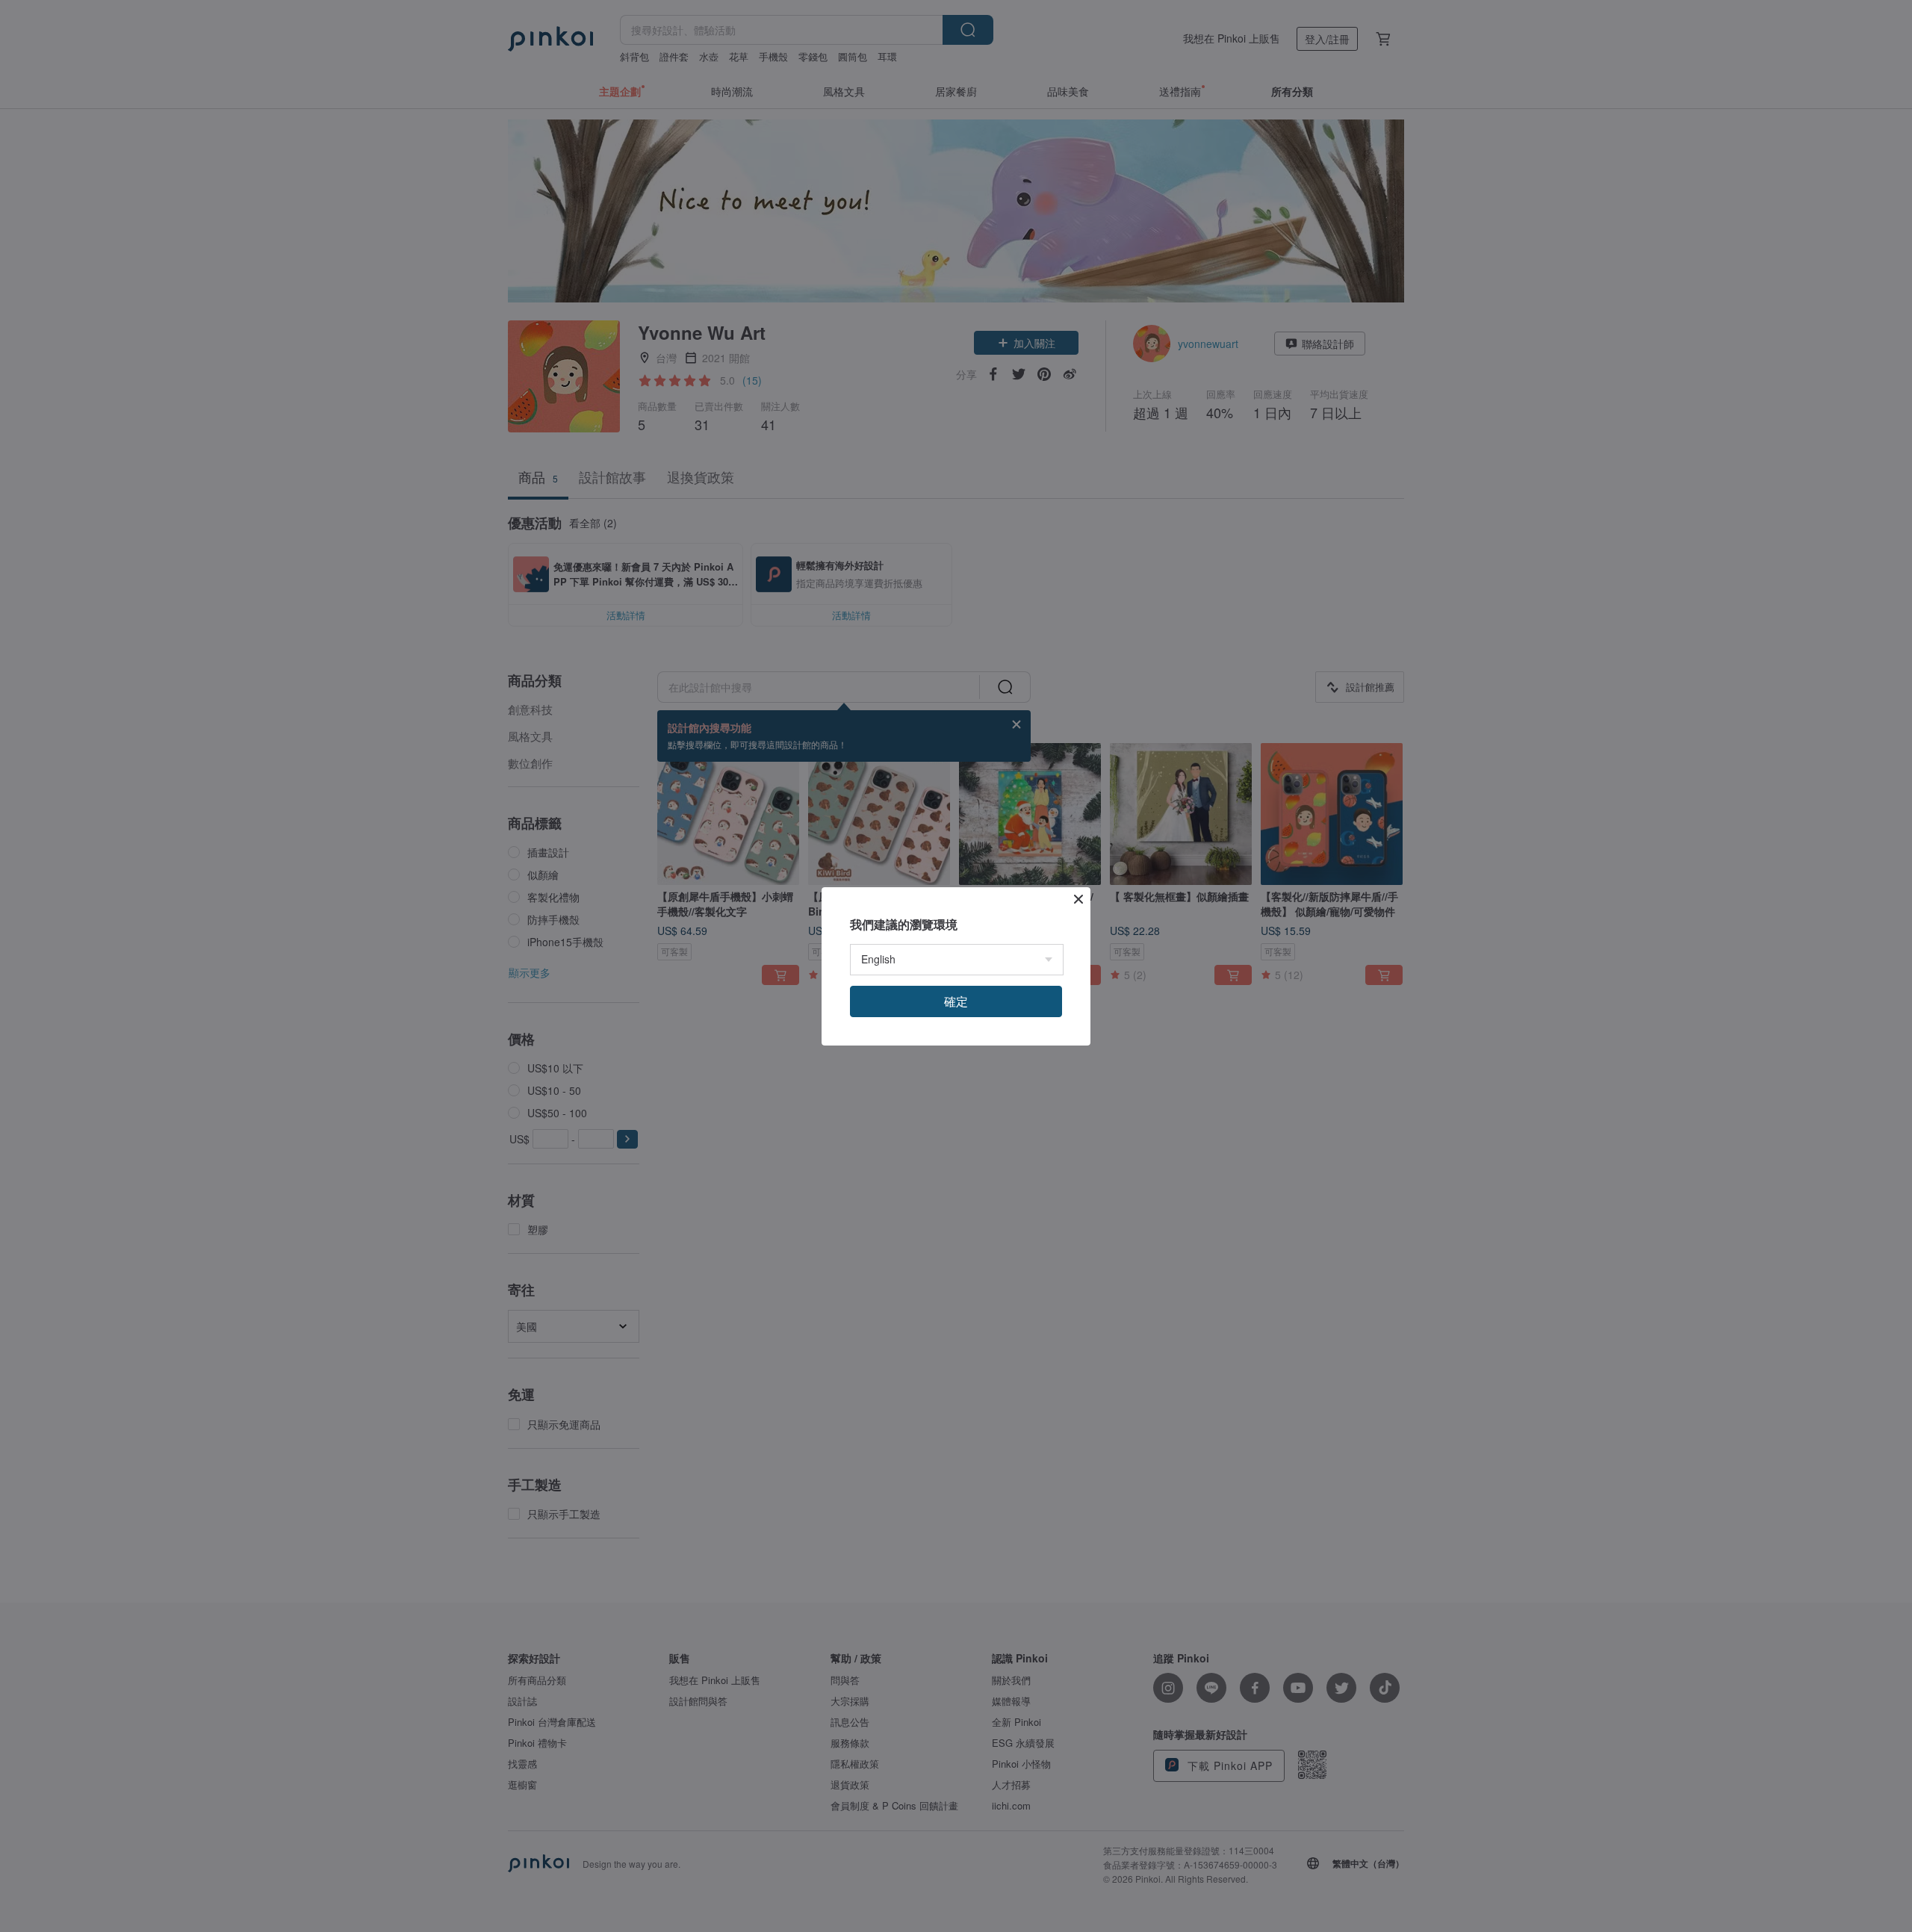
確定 (956, 1001)
